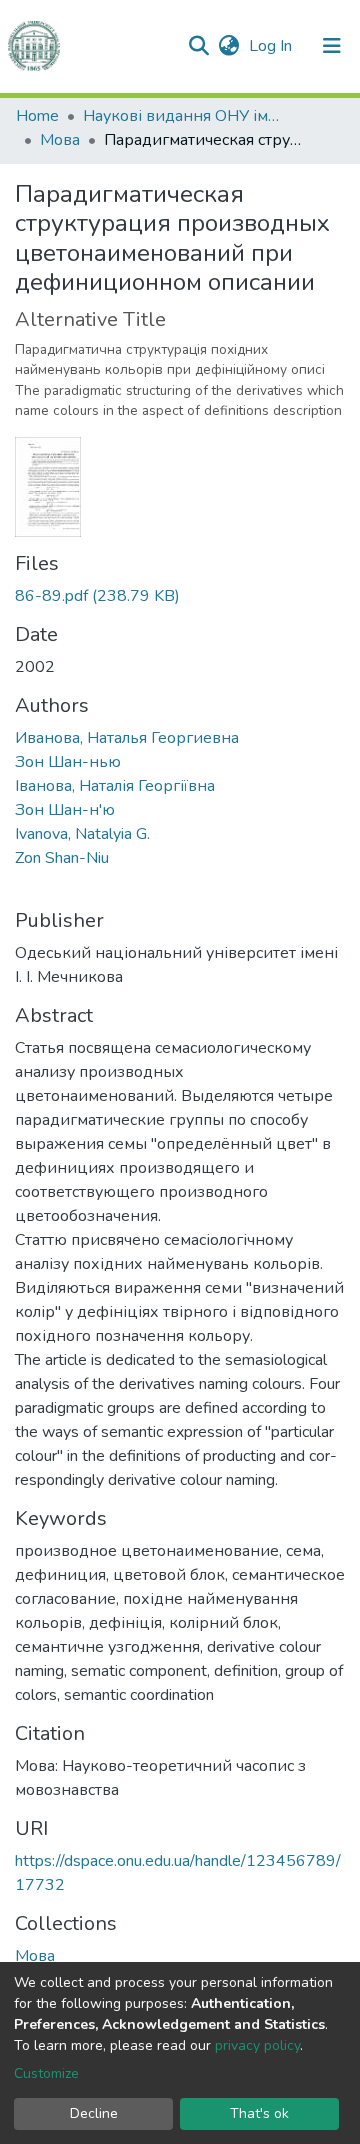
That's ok (259, 2113)
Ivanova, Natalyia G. (82, 834)
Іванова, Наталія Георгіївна (115, 786)
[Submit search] (198, 46)
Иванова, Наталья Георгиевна (127, 738)
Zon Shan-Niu (62, 858)
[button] (228, 46)
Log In (272, 46)
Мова (60, 140)
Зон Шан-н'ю (65, 810)
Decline (94, 2113)
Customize (46, 2073)
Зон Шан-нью (68, 762)
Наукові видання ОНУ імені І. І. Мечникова (183, 116)
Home (37, 116)
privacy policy (257, 2045)
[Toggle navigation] (332, 46)
